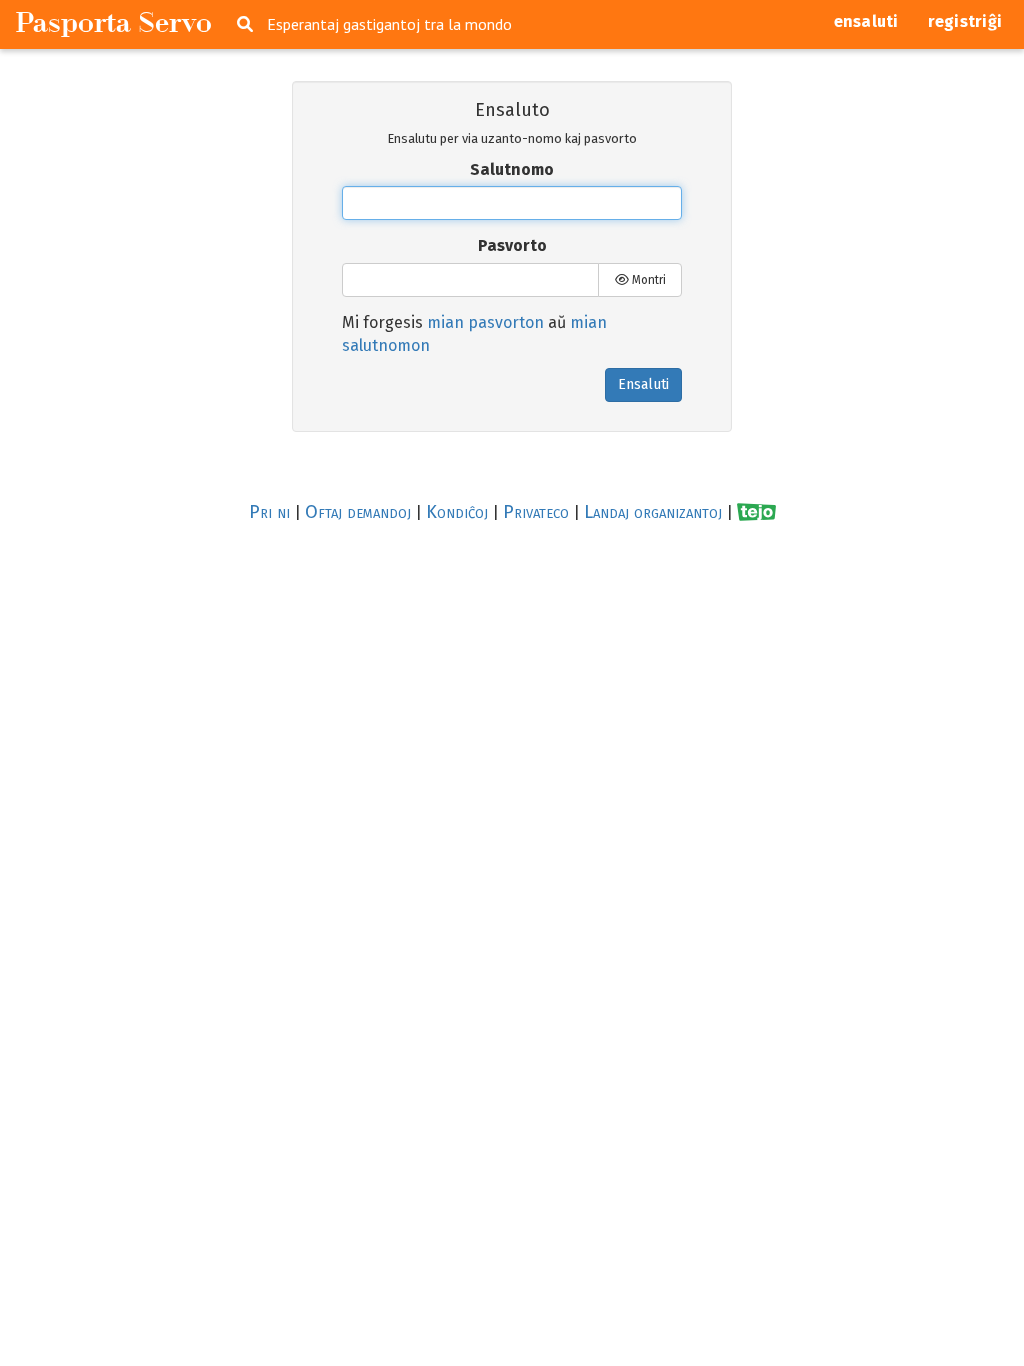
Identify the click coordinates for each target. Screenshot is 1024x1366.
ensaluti (866, 21)
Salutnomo (512, 169)
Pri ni (269, 512)
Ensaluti (643, 384)
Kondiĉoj (457, 512)
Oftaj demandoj (358, 512)
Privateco (536, 512)
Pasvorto (512, 245)
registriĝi (965, 21)
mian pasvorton (485, 322)
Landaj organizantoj (653, 512)
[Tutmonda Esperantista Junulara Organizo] (756, 512)
